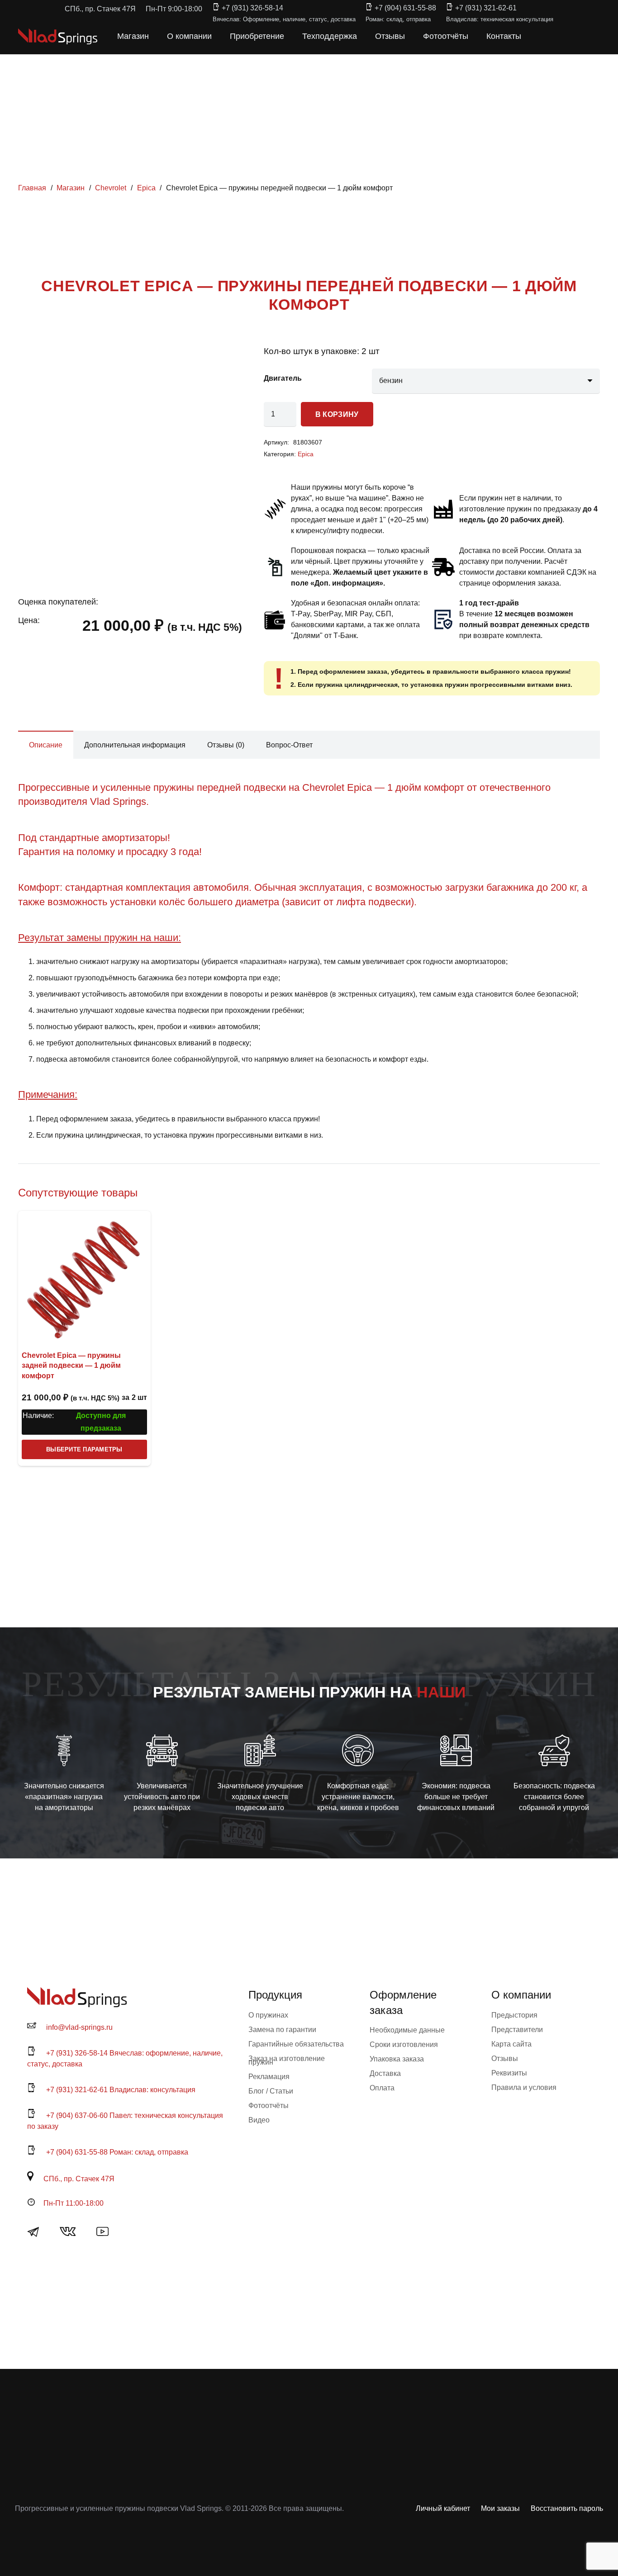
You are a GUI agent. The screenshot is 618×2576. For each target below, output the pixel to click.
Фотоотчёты (269, 2106)
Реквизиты (509, 2073)
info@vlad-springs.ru (79, 2027)
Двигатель (283, 378)
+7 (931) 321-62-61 (486, 8)
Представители (517, 2030)
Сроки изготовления (404, 2044)
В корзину (337, 414)
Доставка (385, 2073)
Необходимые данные (407, 2030)
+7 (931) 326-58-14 (252, 8)
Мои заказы (500, 2508)
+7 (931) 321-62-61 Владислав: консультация (121, 2090)
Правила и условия (524, 2087)
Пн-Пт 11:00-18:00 (74, 2203)
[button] (540, 36)
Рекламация (269, 2077)
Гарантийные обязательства (296, 2044)
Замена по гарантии (282, 2030)
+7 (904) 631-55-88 (405, 8)
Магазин (71, 188)
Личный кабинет (443, 2508)
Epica (146, 188)
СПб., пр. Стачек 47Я (79, 2179)
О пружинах (268, 2015)
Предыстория (514, 2015)
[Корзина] (560, 36)
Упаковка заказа (397, 2059)
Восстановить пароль (567, 2508)
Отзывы (505, 2058)
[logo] (58, 36)
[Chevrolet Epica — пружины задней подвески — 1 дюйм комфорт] (84, 1277)
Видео (259, 2120)
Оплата (382, 2088)
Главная (32, 188)
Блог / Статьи (271, 2091)
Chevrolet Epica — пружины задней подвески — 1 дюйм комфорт (71, 1366)
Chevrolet (111, 188)
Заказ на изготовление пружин (287, 2060)
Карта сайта (511, 2044)
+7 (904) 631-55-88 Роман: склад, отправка (117, 2152)
